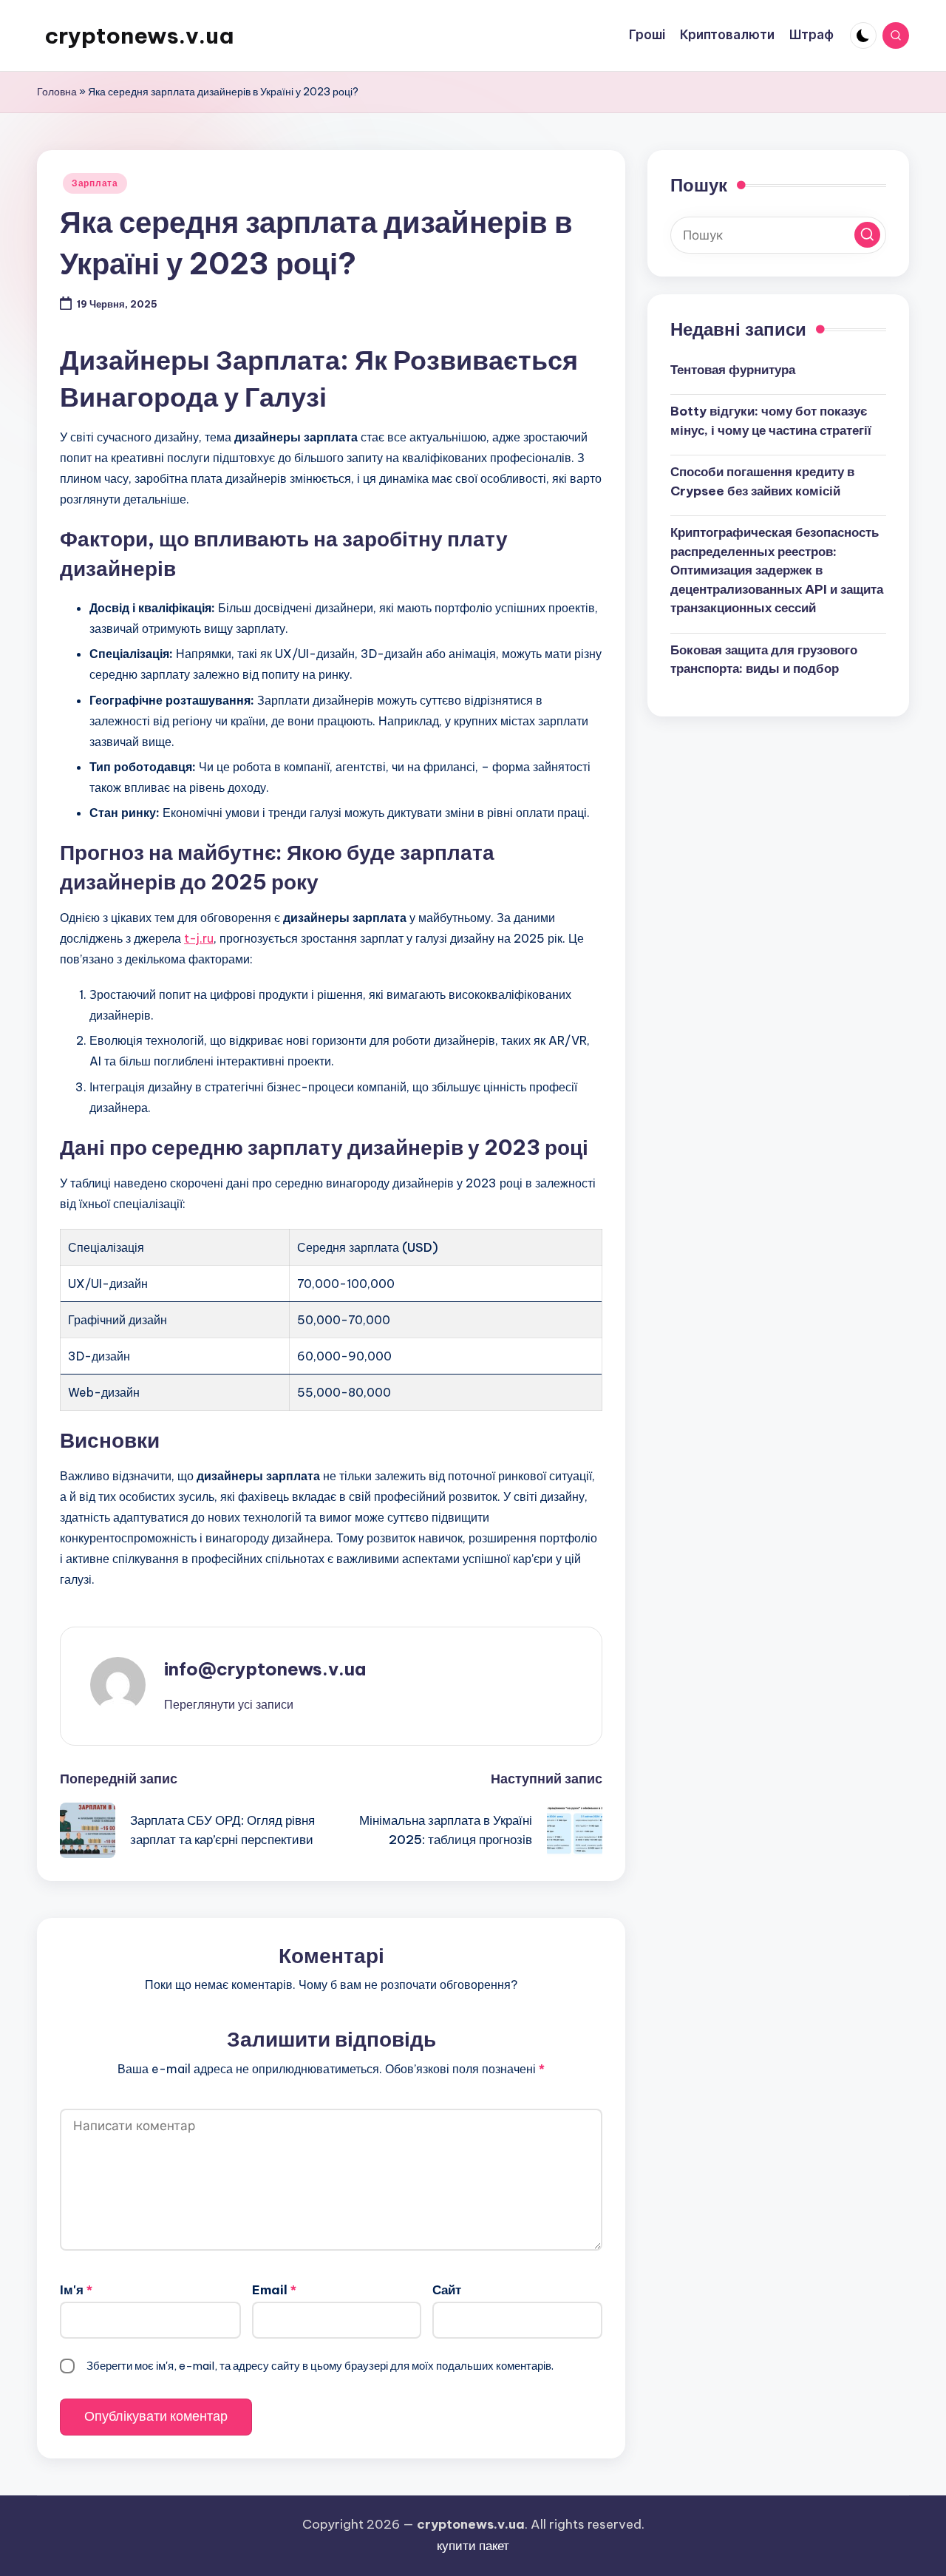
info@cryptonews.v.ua (265, 1669)
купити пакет (473, 2546)
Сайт (447, 2290)
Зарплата (95, 183)
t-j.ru (199, 938)
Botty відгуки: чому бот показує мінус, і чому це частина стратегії (771, 420)
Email (274, 2290)
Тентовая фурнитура (733, 369)
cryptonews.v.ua (139, 35)
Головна (57, 92)
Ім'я (76, 2290)
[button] (229, 1704)
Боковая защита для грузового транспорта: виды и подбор (764, 659)
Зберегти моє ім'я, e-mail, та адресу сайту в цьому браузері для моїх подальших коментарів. (320, 2366)
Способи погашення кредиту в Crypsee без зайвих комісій (762, 481)
